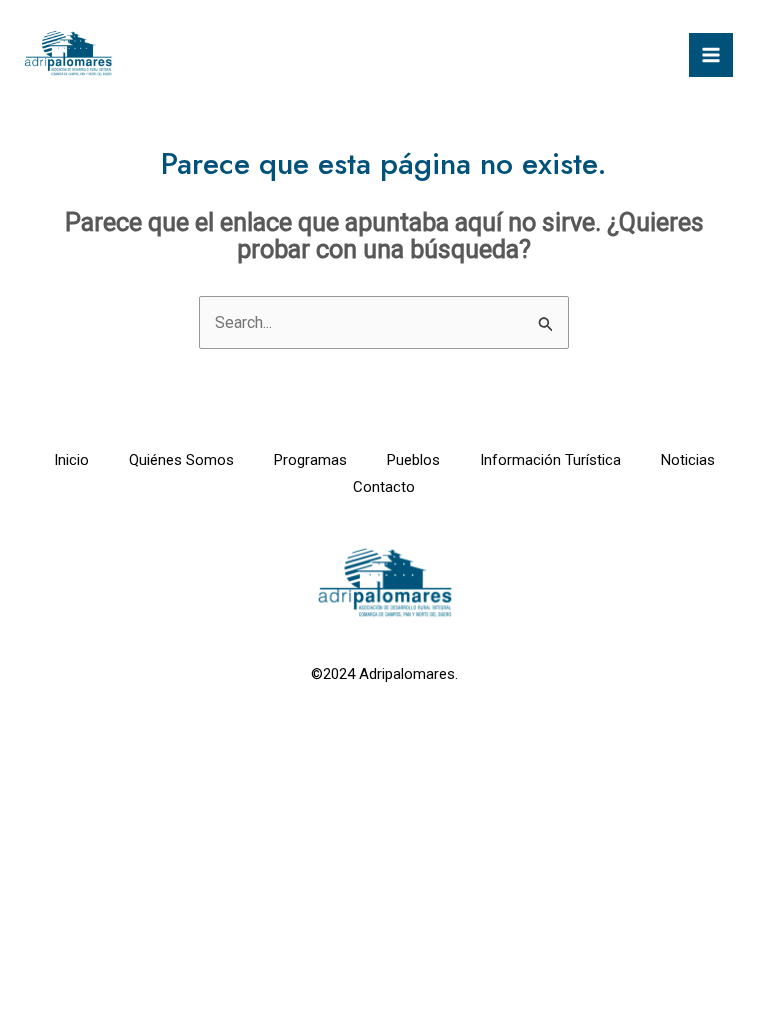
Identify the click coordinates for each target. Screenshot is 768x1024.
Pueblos (413, 460)
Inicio (71, 460)
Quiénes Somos (181, 460)
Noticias (688, 460)
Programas (310, 460)
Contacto (384, 487)
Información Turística (550, 460)
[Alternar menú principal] (711, 55)
